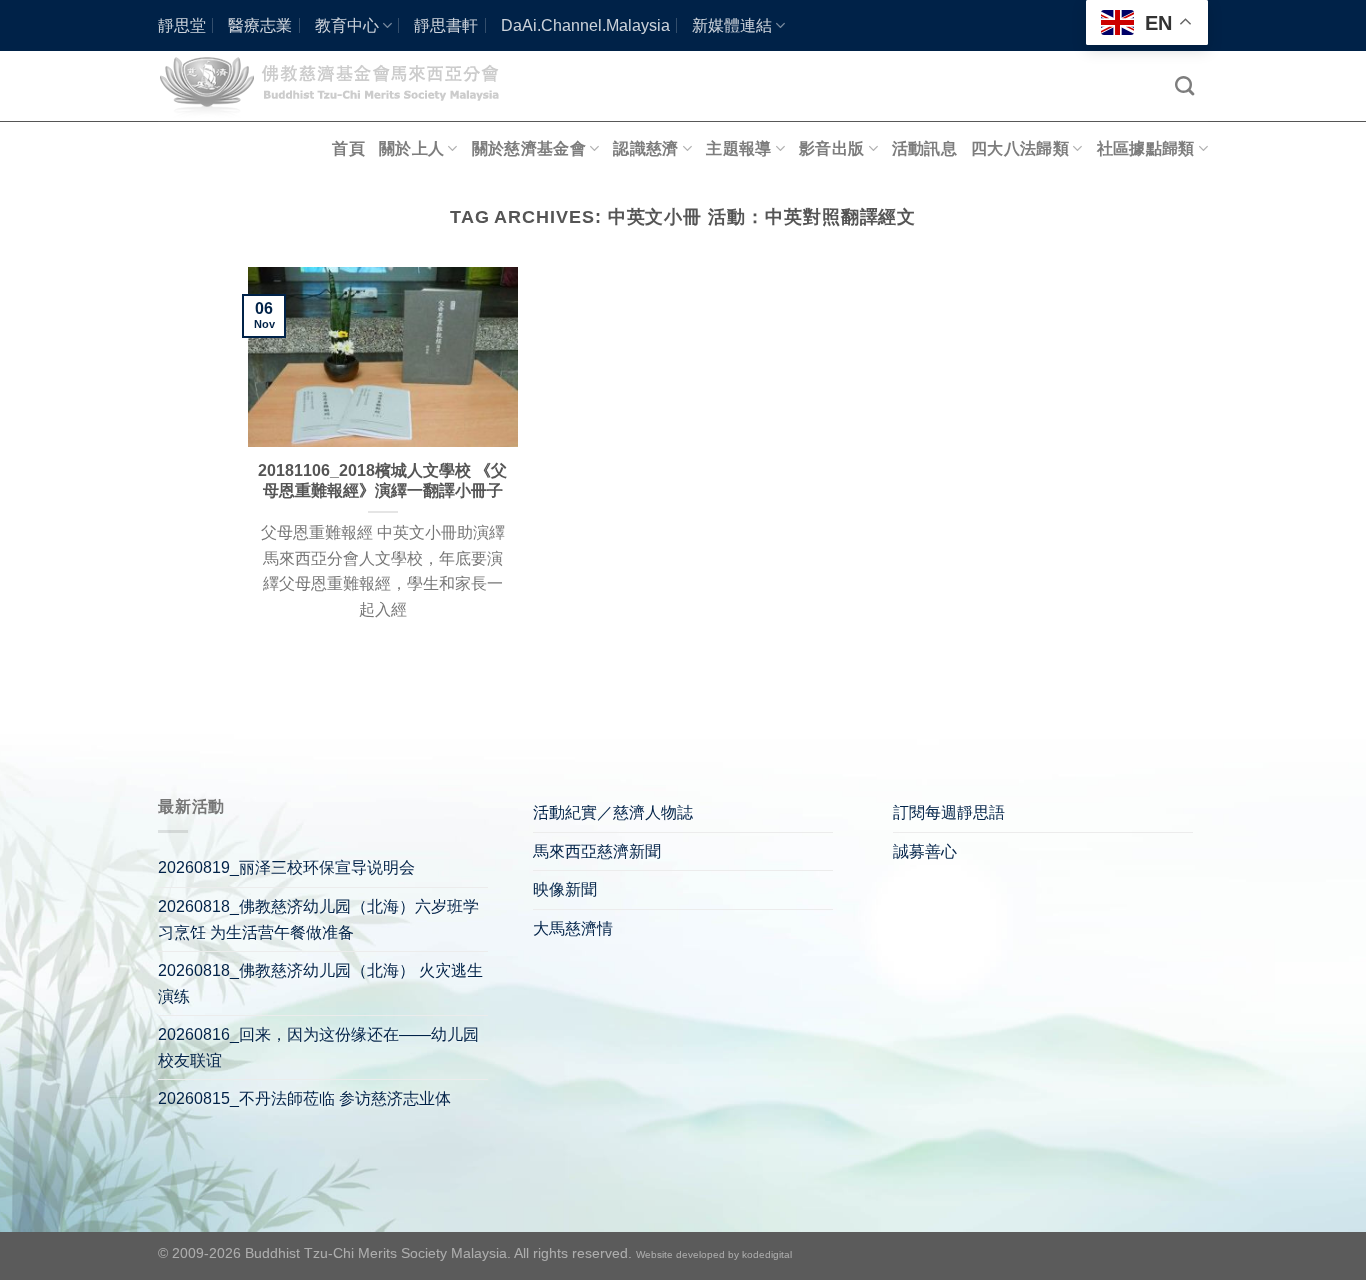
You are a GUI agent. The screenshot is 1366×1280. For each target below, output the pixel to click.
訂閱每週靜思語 (949, 812)
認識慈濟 (645, 148)
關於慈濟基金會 (529, 148)
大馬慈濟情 (573, 928)
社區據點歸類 (1146, 148)
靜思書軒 (446, 25)
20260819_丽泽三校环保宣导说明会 (286, 867)
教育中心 (347, 25)
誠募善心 (925, 851)
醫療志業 (260, 25)
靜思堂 (182, 25)
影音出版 (831, 148)
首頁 (348, 148)
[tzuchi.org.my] (338, 85)
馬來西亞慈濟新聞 (597, 851)
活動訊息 (924, 148)
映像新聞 (565, 889)
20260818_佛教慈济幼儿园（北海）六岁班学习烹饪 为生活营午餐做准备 (318, 919)
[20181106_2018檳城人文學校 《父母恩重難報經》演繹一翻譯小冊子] (383, 357)
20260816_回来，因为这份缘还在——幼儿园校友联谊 (318, 1047)
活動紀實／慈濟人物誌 (613, 812)
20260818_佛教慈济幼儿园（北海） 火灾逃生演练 (320, 983)
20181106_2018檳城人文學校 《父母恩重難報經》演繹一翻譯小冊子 (382, 481)
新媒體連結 (732, 25)
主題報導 (738, 148)
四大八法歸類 (1020, 148)
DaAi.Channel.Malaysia (585, 25)
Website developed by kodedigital (714, 1254)
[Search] (1184, 85)
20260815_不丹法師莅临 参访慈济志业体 (304, 1098)
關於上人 (411, 148)
